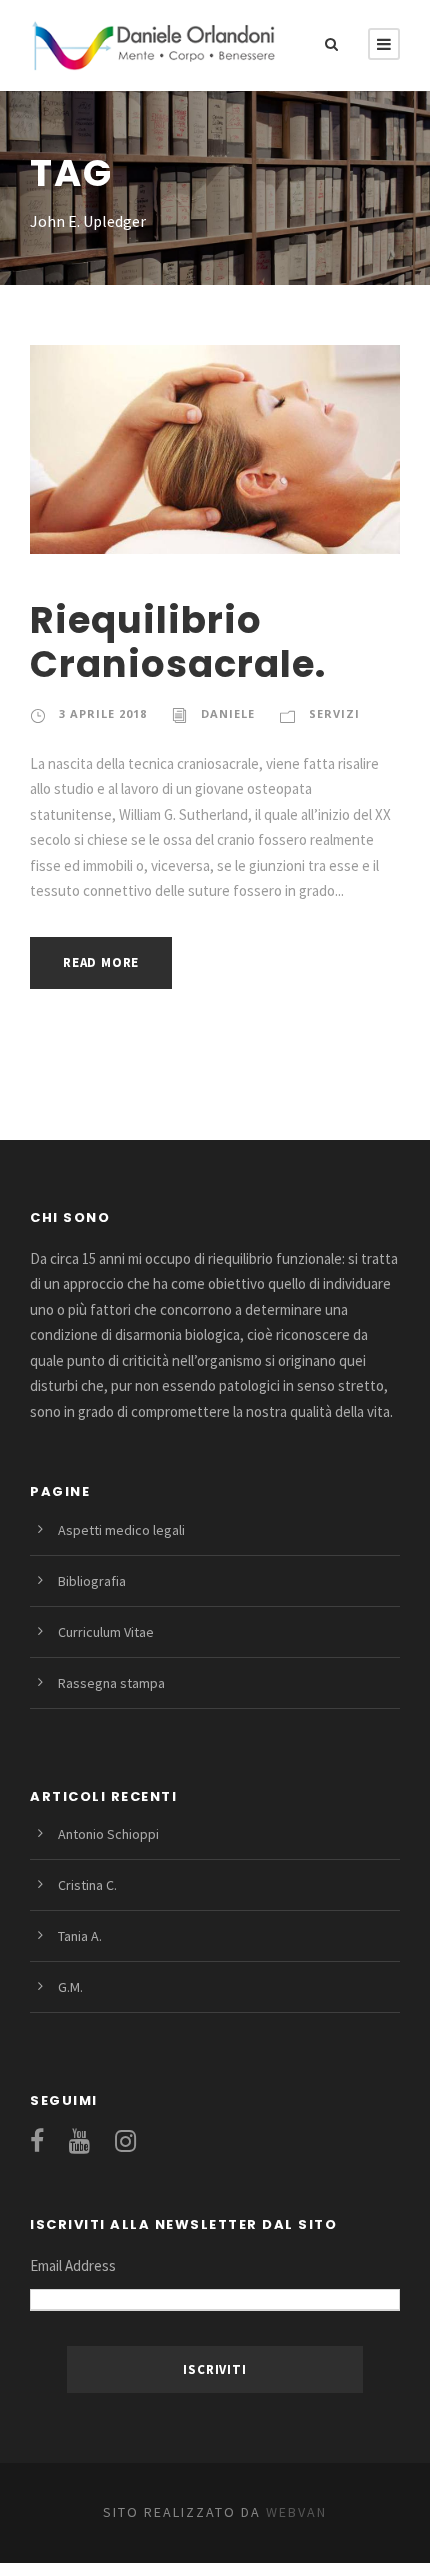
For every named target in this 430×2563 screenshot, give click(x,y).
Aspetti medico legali (121, 1530)
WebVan (294, 2512)
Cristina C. (87, 1885)
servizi (334, 713)
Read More (101, 962)
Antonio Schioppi (108, 1834)
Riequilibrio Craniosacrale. (178, 642)
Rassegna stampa (111, 1683)
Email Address (73, 2265)
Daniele (228, 713)
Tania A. (80, 1936)
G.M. (70, 1987)
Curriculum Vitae (106, 1632)
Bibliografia (92, 1581)
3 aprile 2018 (103, 713)
